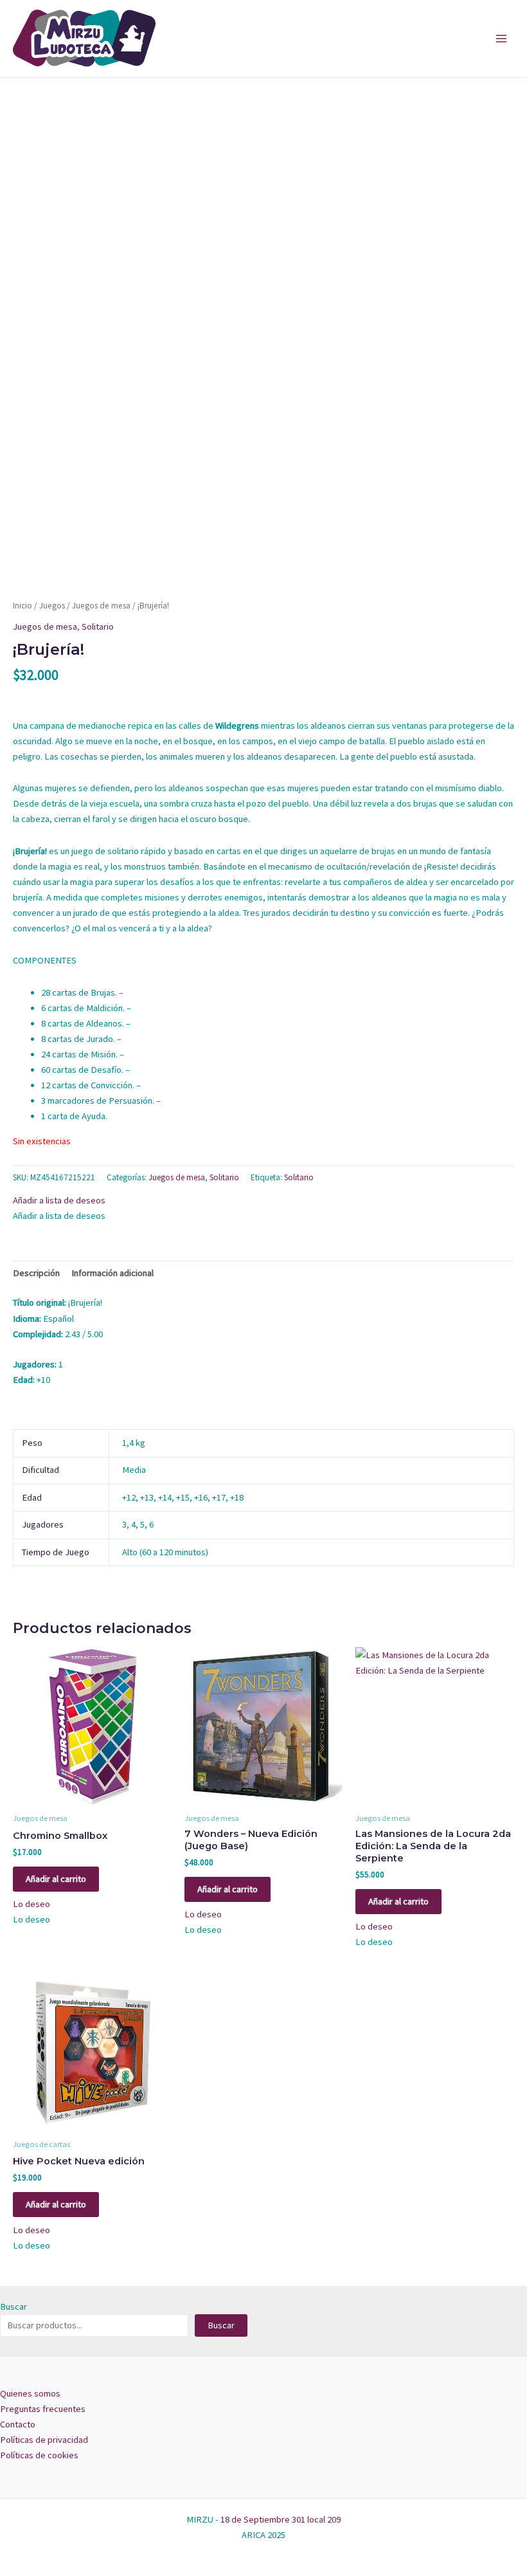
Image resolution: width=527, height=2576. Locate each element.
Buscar (13, 2307)
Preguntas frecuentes (43, 2409)
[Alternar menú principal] (501, 39)
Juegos (52, 606)
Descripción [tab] (36, 1273)
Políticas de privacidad (44, 2440)
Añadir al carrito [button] (56, 1879)
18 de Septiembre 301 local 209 (281, 2519)
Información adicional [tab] (112, 1273)
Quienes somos (30, 2393)
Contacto (18, 2424)
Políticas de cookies (39, 2455)
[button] (59, 1200)
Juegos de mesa (101, 606)
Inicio (22, 606)
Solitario (98, 626)
